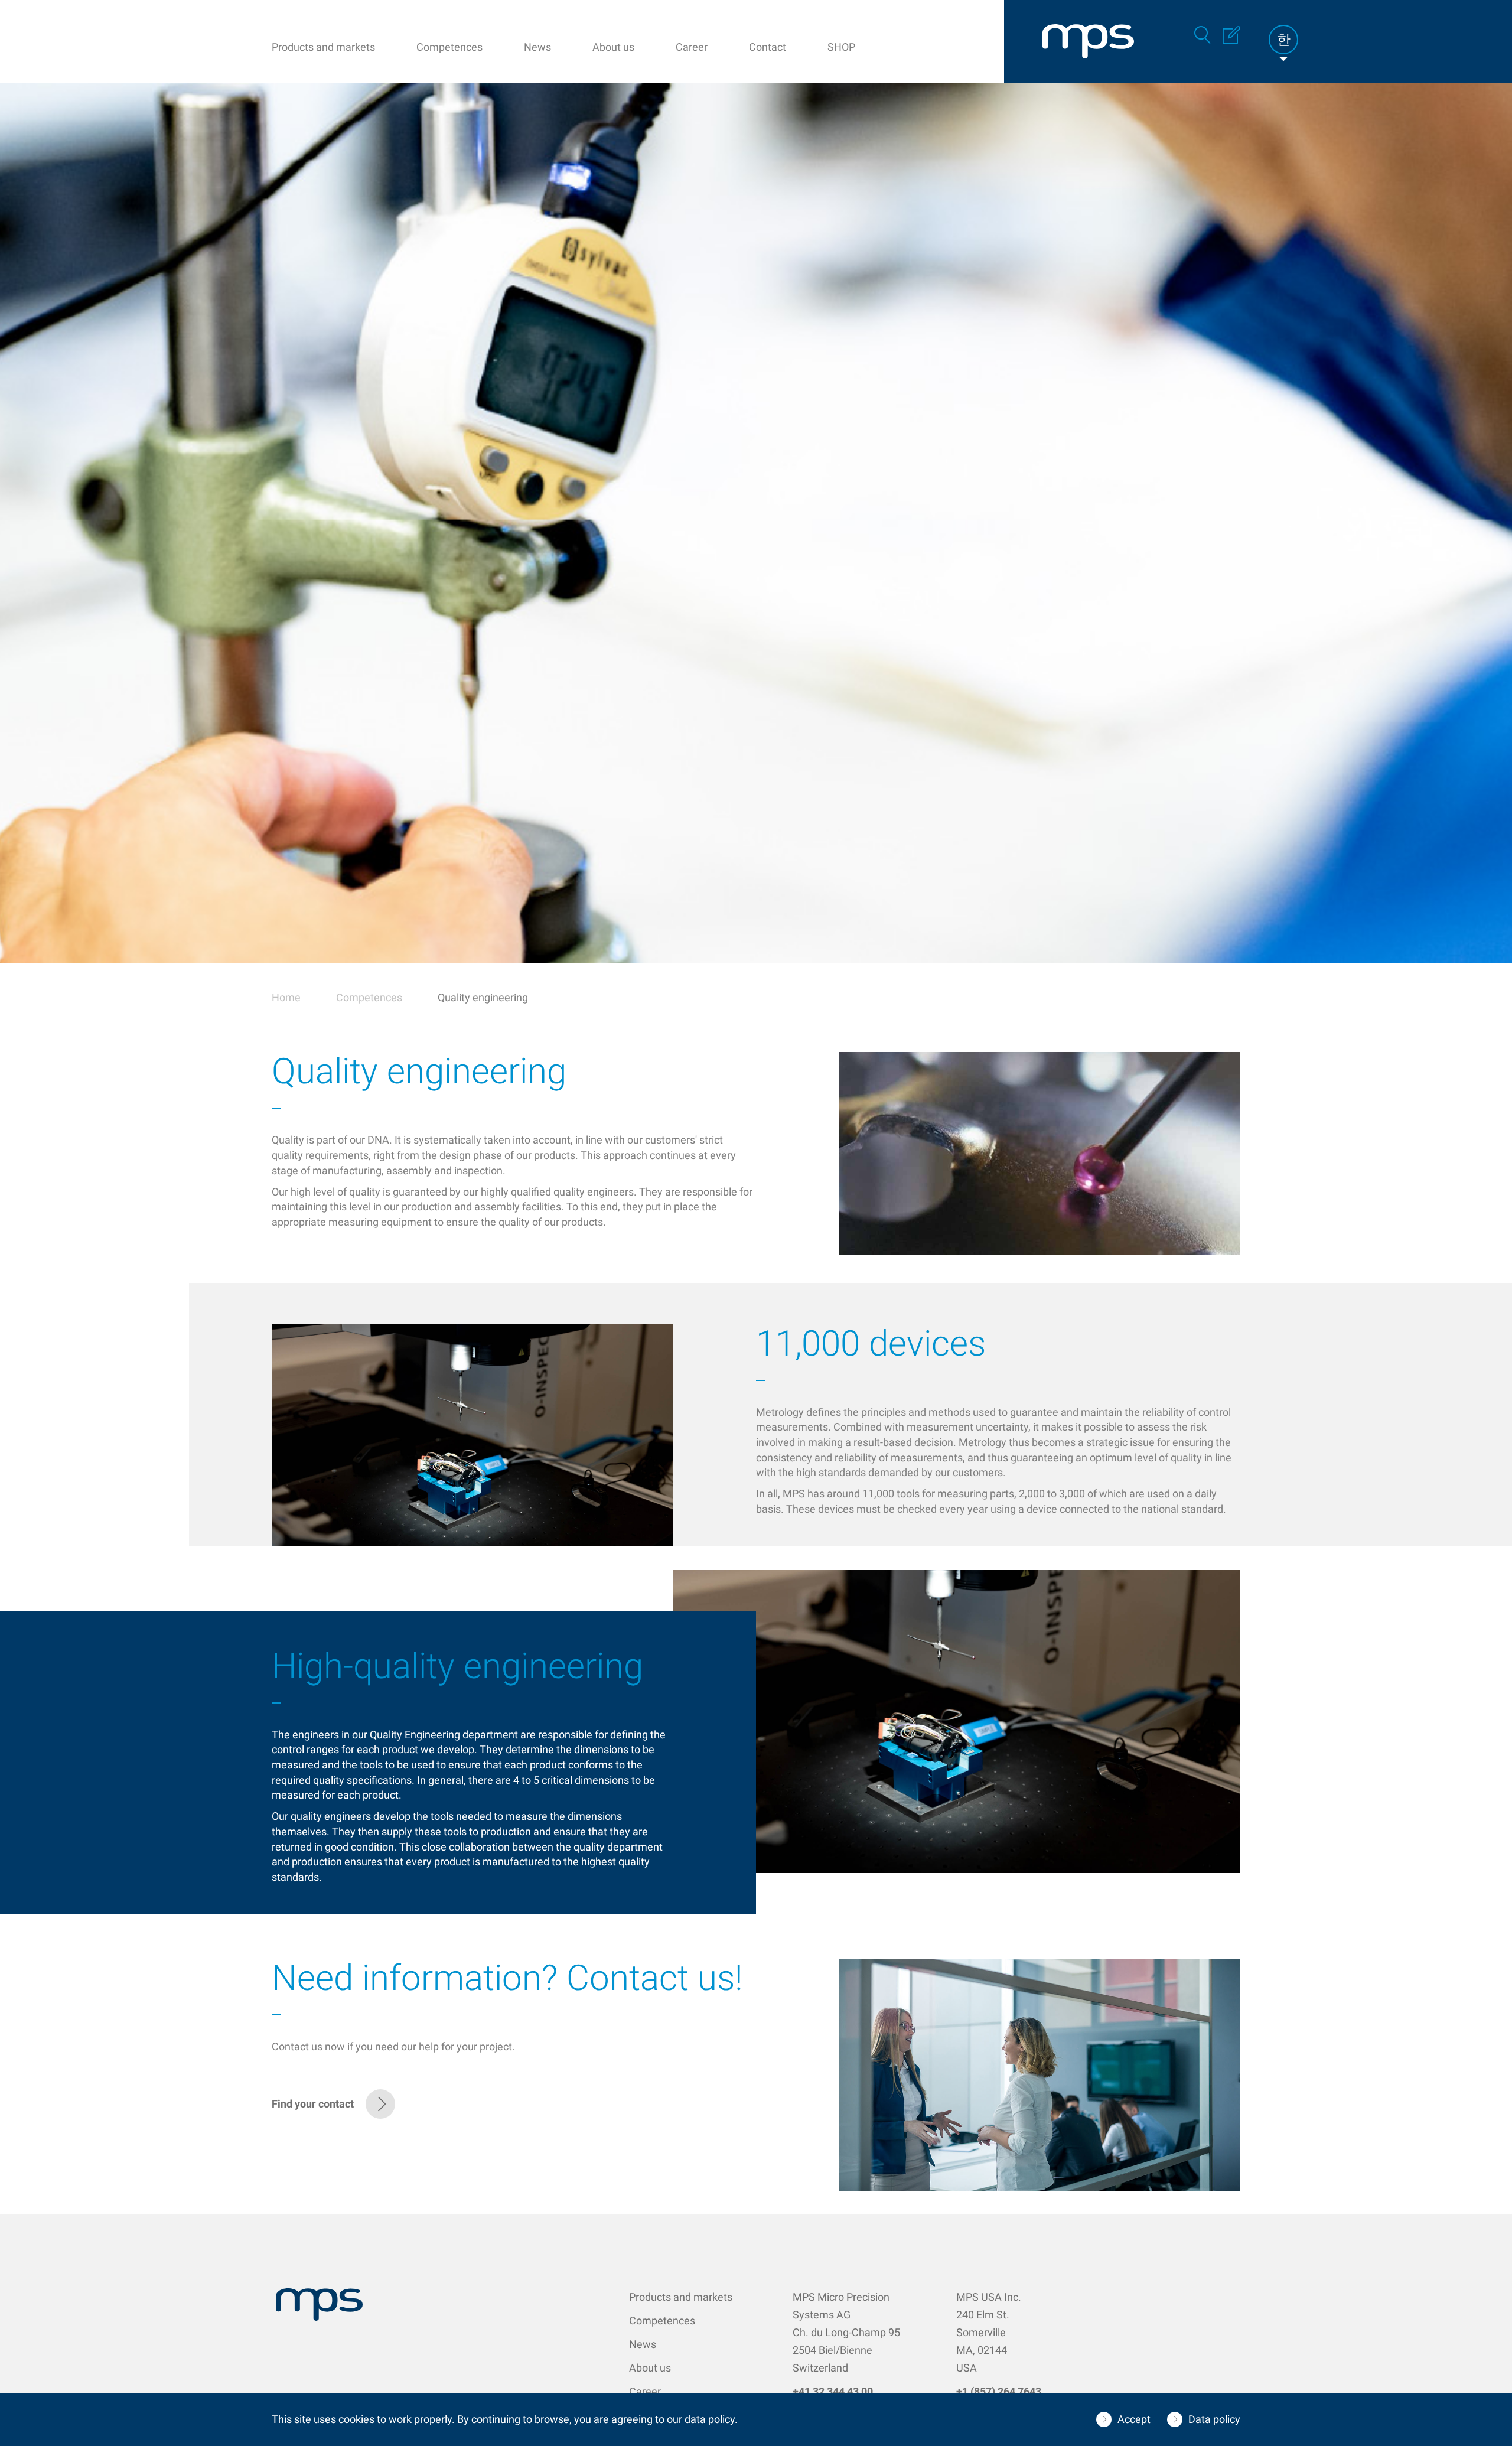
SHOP (841, 47)
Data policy (1214, 2419)
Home (286, 997)
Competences (449, 47)
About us (613, 47)
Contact (768, 47)
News (537, 47)
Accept (1134, 2419)
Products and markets (323, 47)
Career (692, 47)
